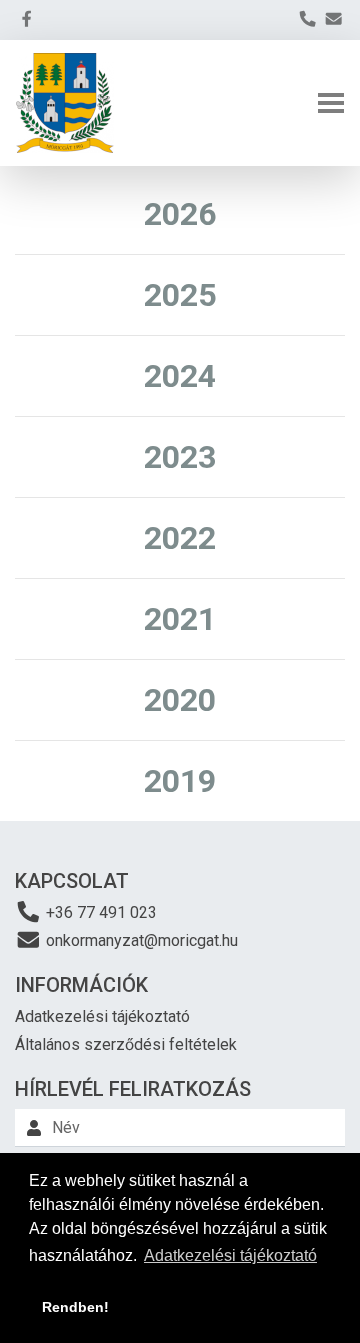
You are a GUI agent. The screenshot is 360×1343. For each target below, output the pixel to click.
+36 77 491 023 (99, 912)
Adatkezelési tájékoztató (102, 1016)
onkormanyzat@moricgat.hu (140, 940)
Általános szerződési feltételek (126, 1044)
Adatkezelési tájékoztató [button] (230, 1255)
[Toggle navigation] (331, 103)
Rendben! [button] (75, 1307)
